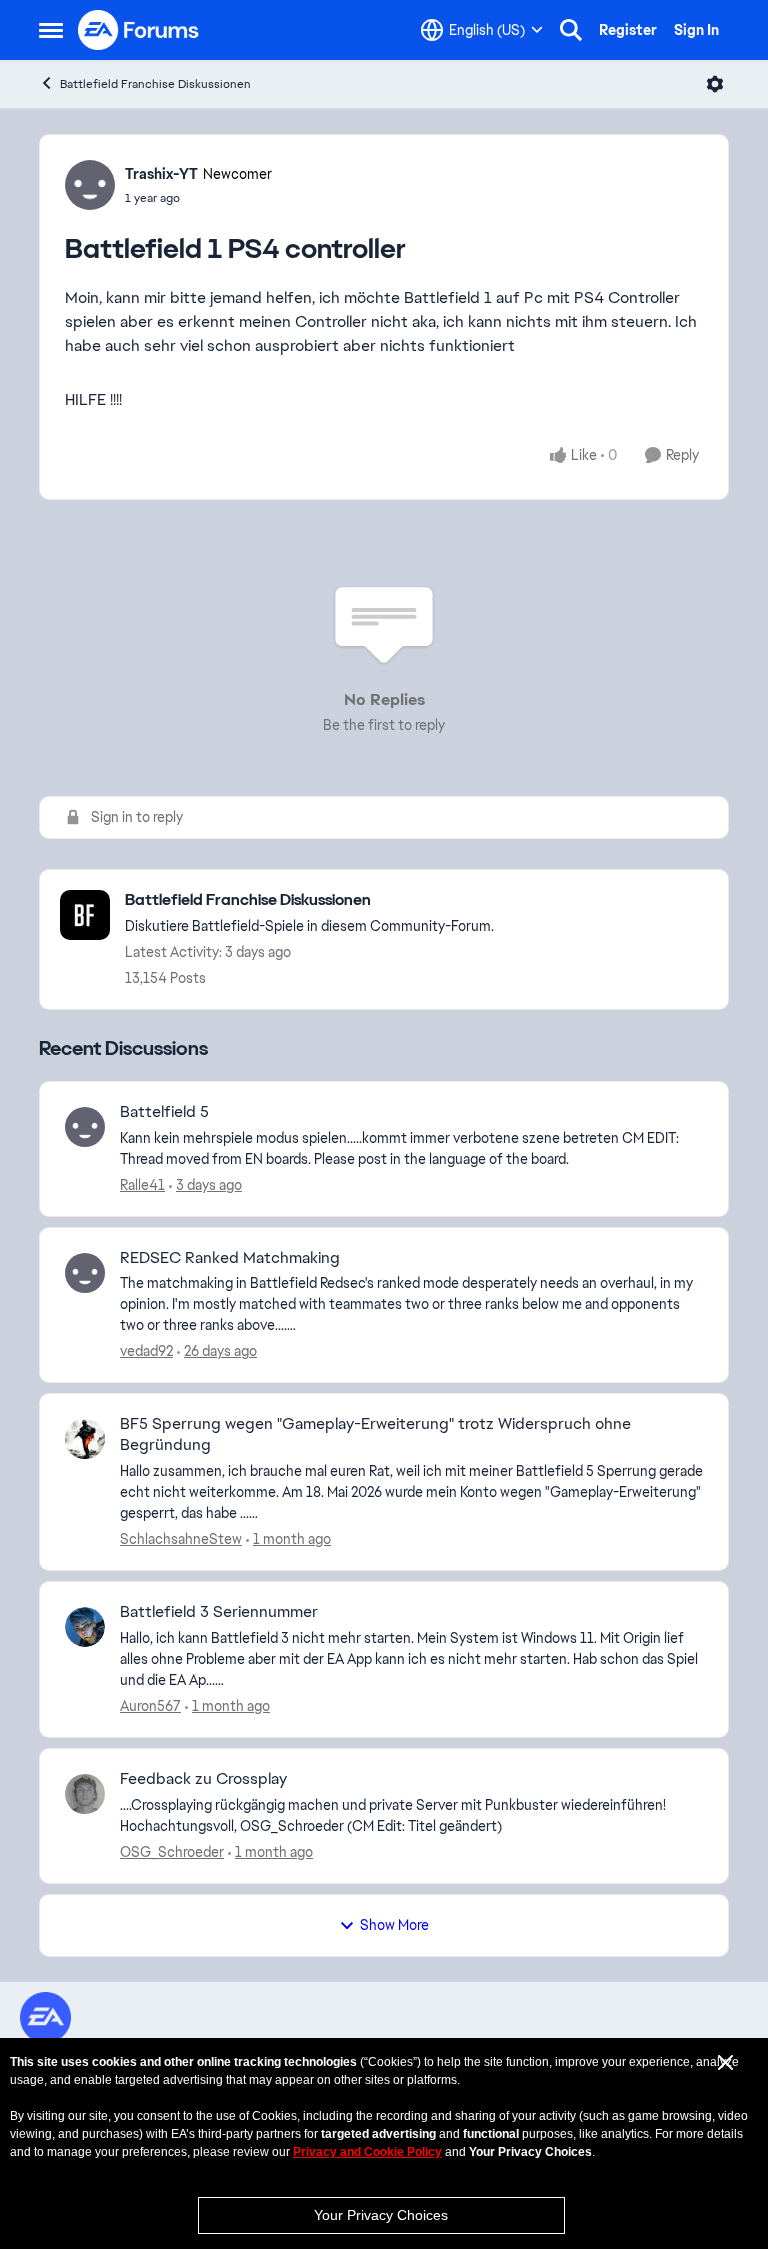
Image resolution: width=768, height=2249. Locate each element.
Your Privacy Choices (381, 2215)
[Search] (571, 30)
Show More (394, 1925)
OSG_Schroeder (172, 1852)
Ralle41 (142, 1185)
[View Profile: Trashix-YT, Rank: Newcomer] (90, 185)
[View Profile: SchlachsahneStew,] (85, 1439)
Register (628, 30)
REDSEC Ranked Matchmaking (230, 1258)
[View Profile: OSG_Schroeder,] (85, 1794)
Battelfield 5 (164, 1112)
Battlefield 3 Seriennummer (219, 1612)
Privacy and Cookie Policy (367, 2152)
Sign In (696, 30)
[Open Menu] (715, 84)
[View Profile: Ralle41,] (85, 1127)
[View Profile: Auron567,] (85, 1627)
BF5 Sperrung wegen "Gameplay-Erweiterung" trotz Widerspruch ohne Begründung (375, 1434)
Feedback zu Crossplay (203, 1779)
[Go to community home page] (139, 30)
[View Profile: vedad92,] (85, 1273)
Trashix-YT (161, 174)
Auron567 (150, 1706)
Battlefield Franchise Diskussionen (155, 84)
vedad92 (146, 1351)
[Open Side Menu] (51, 30)
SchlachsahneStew (181, 1539)
